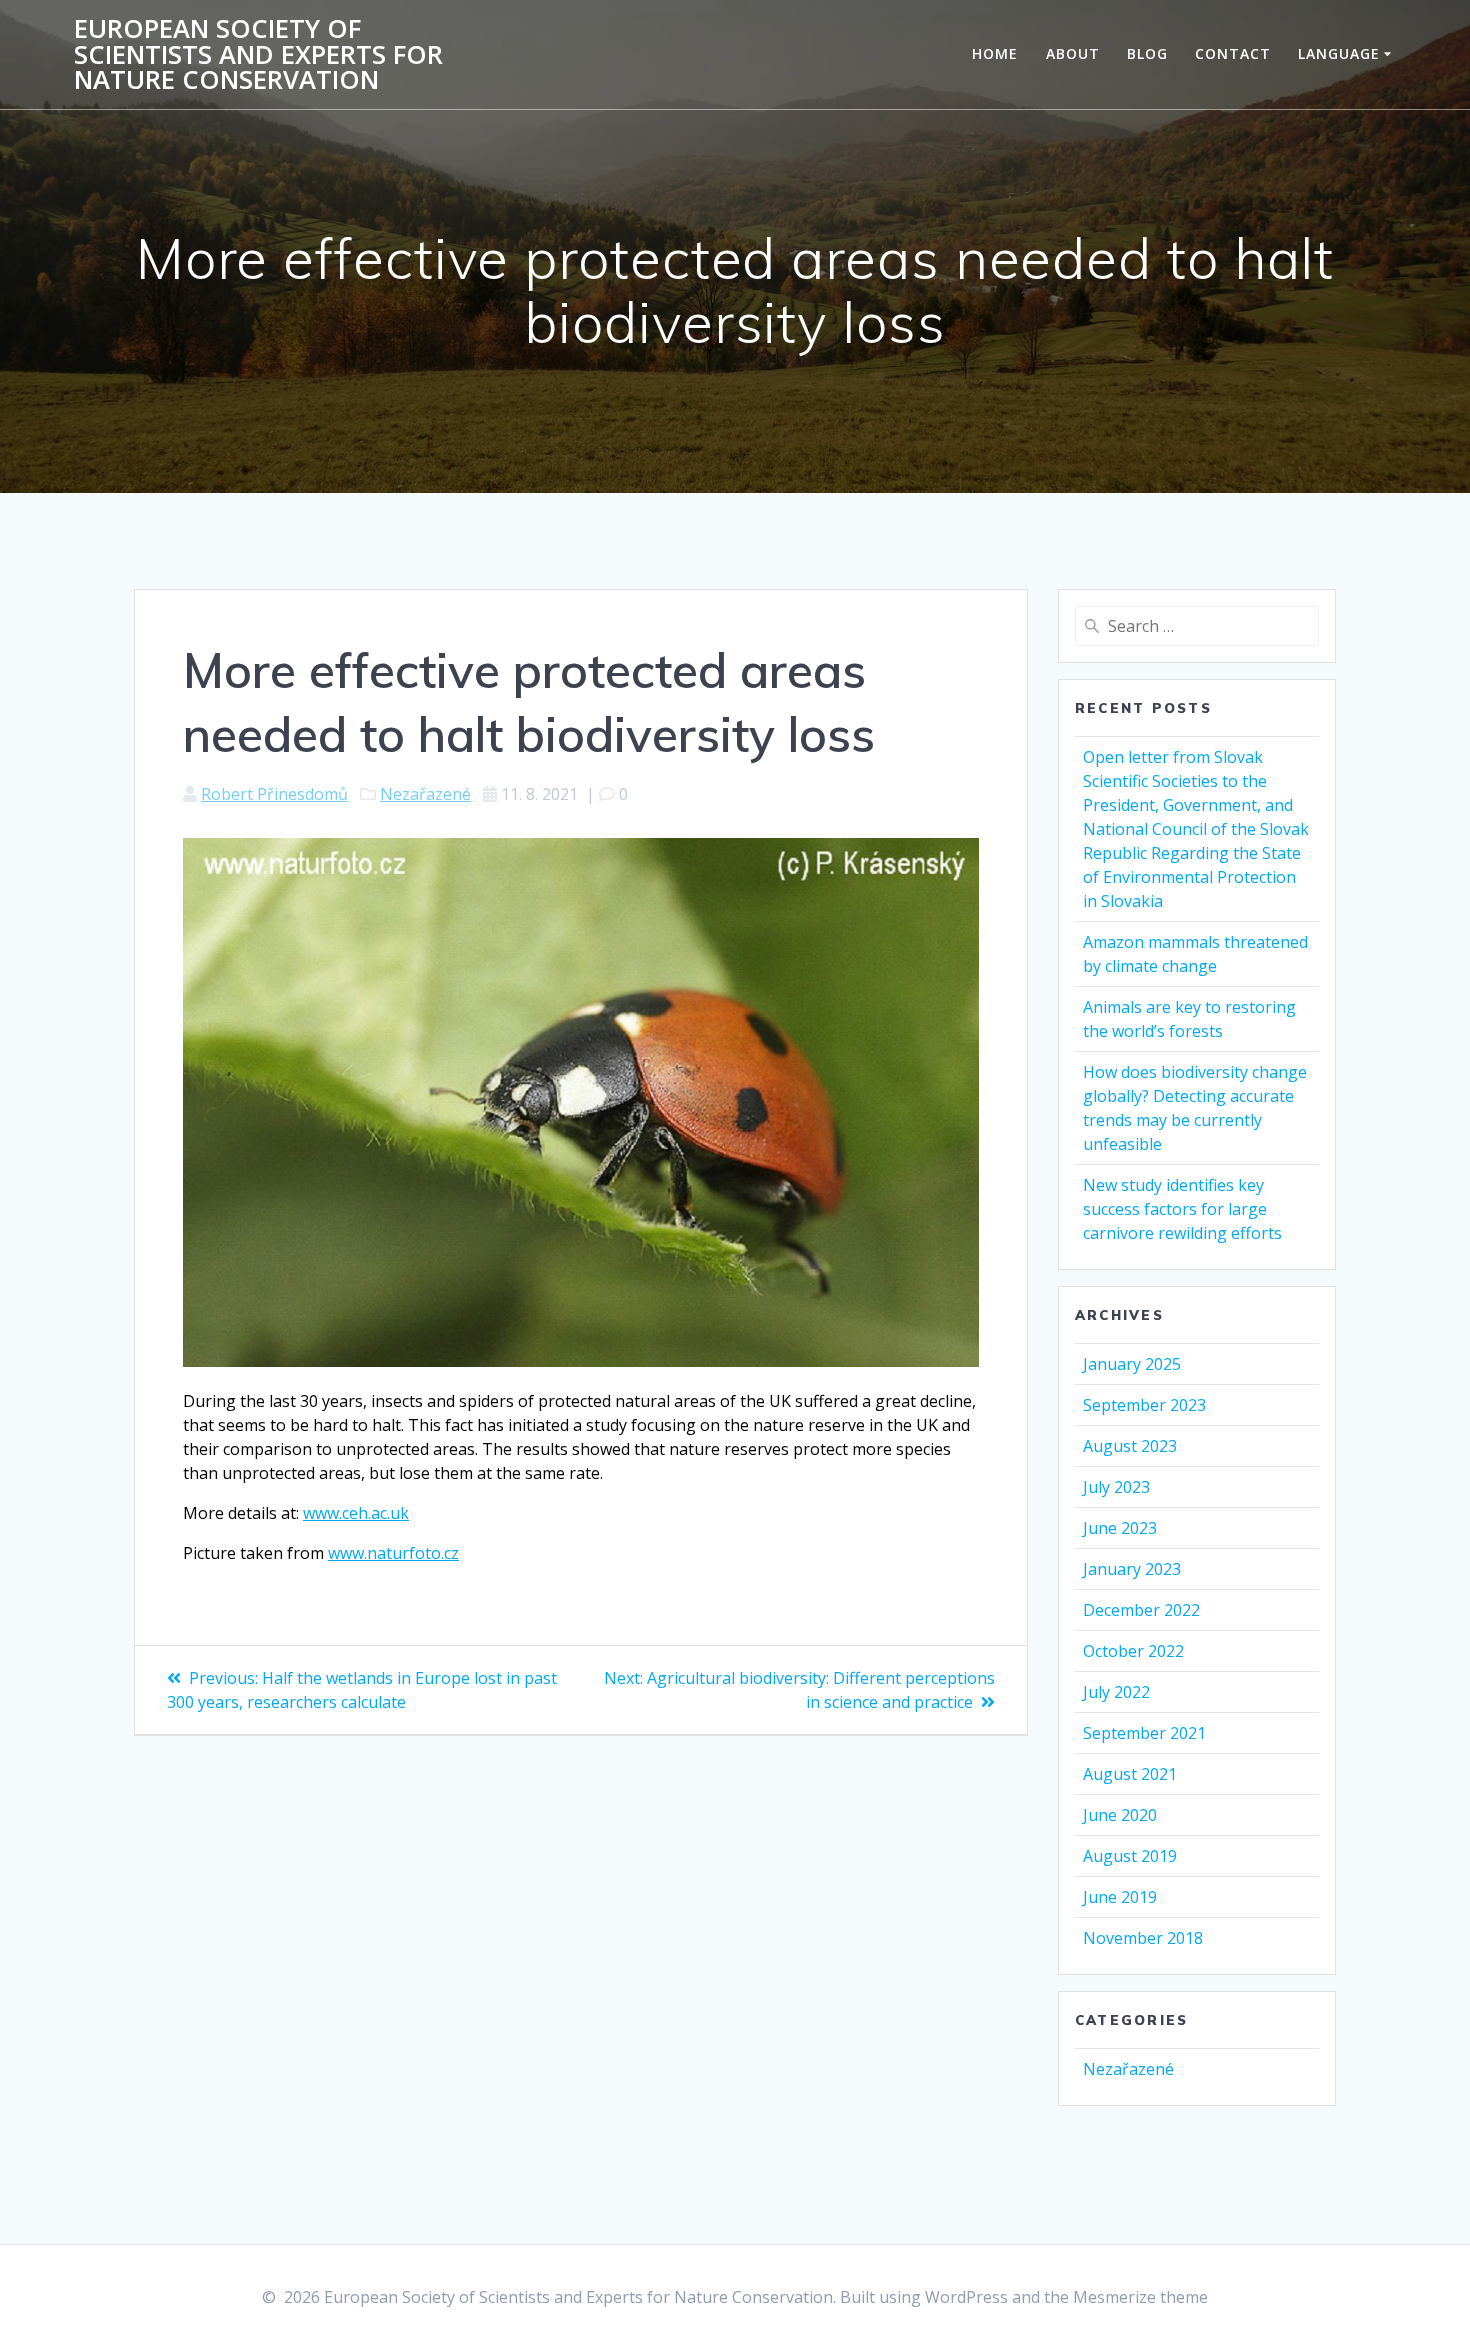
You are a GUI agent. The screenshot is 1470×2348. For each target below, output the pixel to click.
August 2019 (1130, 1856)
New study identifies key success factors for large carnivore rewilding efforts (1182, 1209)
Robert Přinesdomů (274, 794)
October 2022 (1133, 1651)
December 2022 (1141, 1610)
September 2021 (1144, 1733)
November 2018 (1143, 1938)
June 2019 (1120, 1897)
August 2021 (1130, 1774)
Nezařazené (425, 794)
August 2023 (1130, 1446)
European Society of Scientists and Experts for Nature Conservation (258, 54)
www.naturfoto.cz (393, 1553)
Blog (1147, 53)
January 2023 (1132, 1569)
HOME (995, 53)
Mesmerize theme (1140, 2297)
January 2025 (1132, 1364)
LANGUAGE (1339, 53)
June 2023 (1120, 1528)
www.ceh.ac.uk (356, 1513)
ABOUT (1073, 53)
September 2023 (1144, 1405)
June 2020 (1120, 1815)
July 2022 (1116, 1692)
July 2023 (1116, 1487)
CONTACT (1233, 53)
